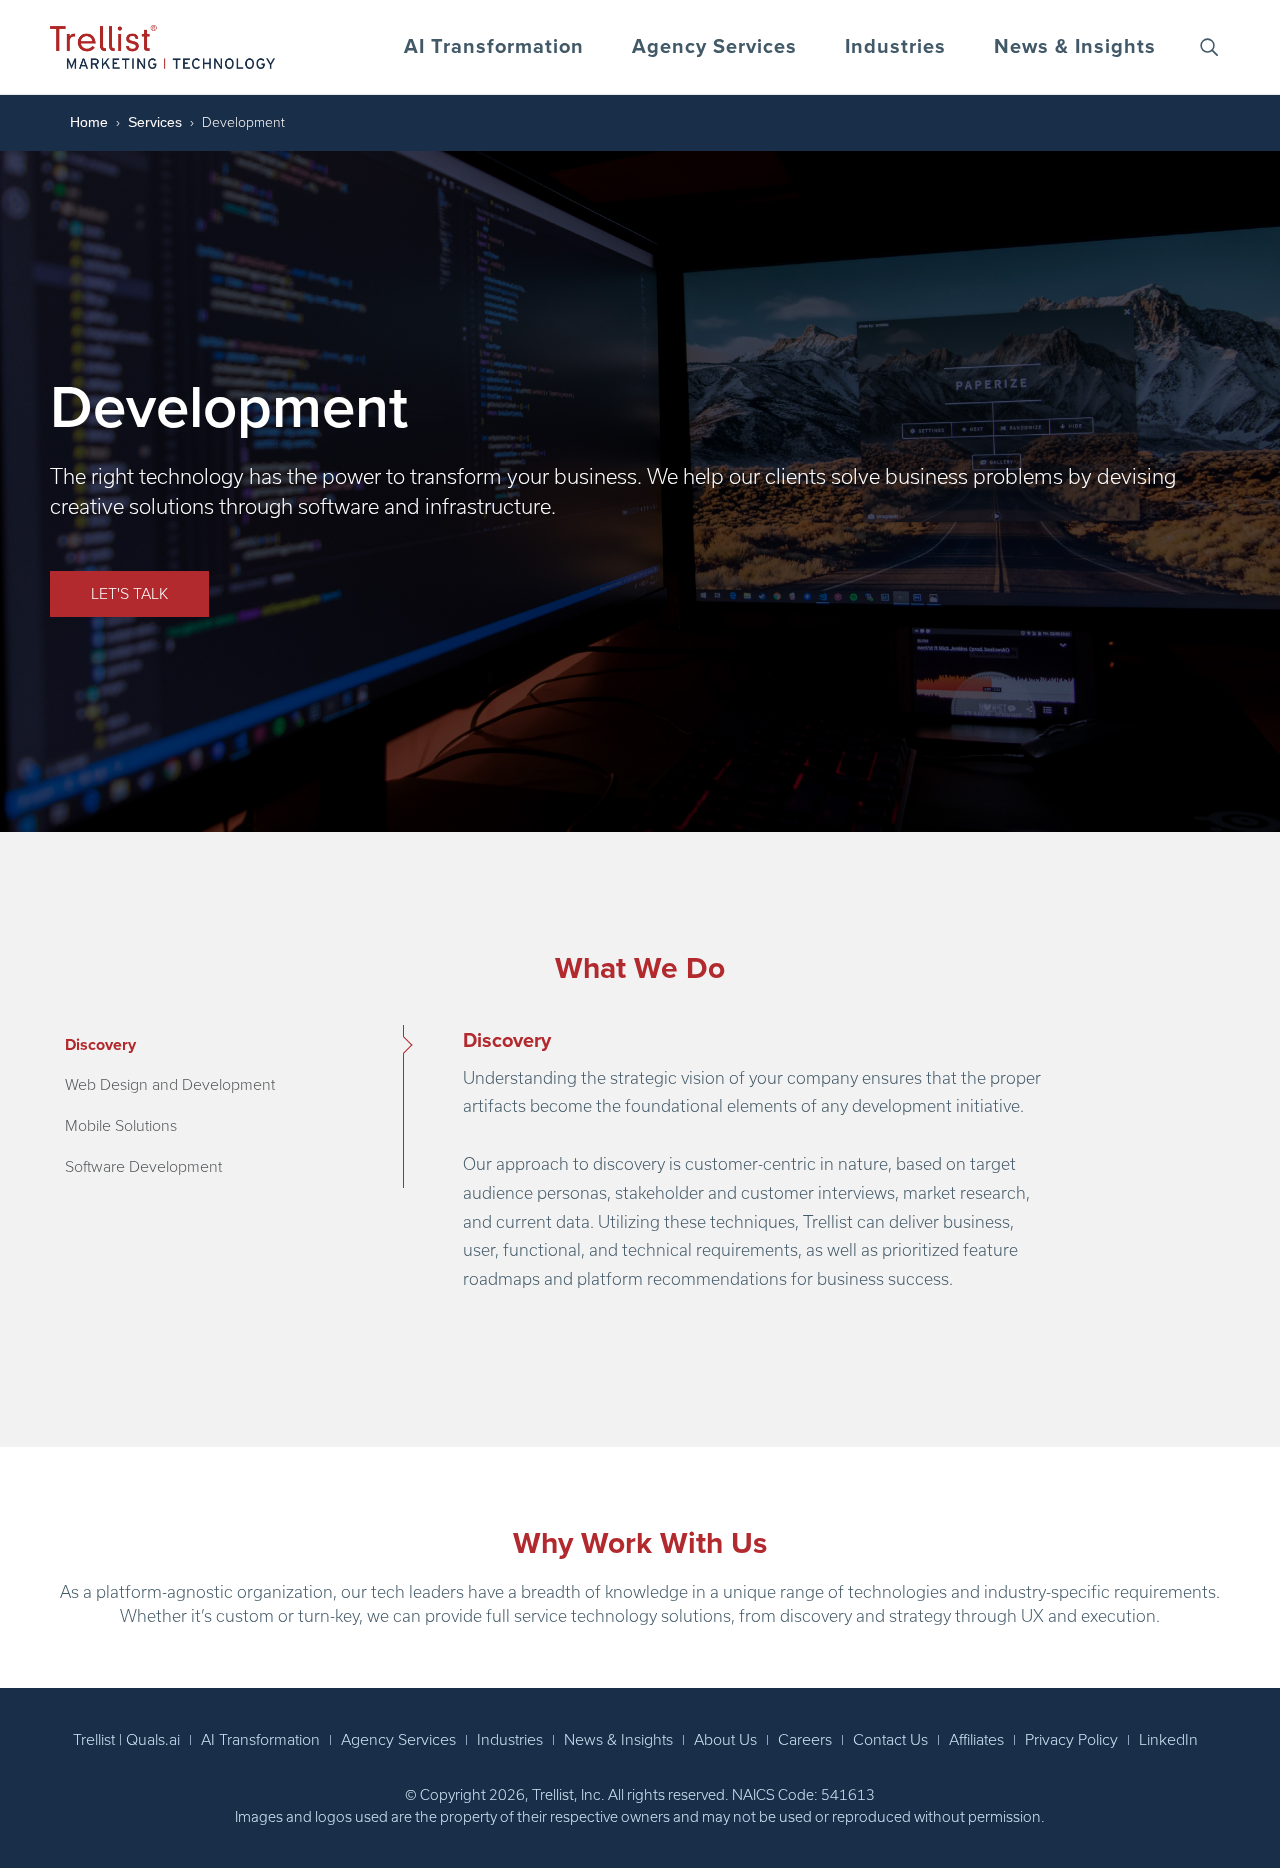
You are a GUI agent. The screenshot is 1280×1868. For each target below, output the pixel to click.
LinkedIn (1168, 1740)
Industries (895, 47)
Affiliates (976, 1740)
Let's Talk (129, 594)
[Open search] (1209, 47)
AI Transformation (494, 47)
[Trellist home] (162, 47)
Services (155, 122)
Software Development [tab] (143, 1167)
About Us (725, 1740)
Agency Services (714, 47)
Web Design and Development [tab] (170, 1085)
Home (89, 122)
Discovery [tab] (100, 1045)
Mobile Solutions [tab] (121, 1126)
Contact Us (890, 1740)
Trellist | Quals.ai (126, 1740)
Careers (805, 1740)
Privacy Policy (1071, 1740)
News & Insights (1075, 47)
